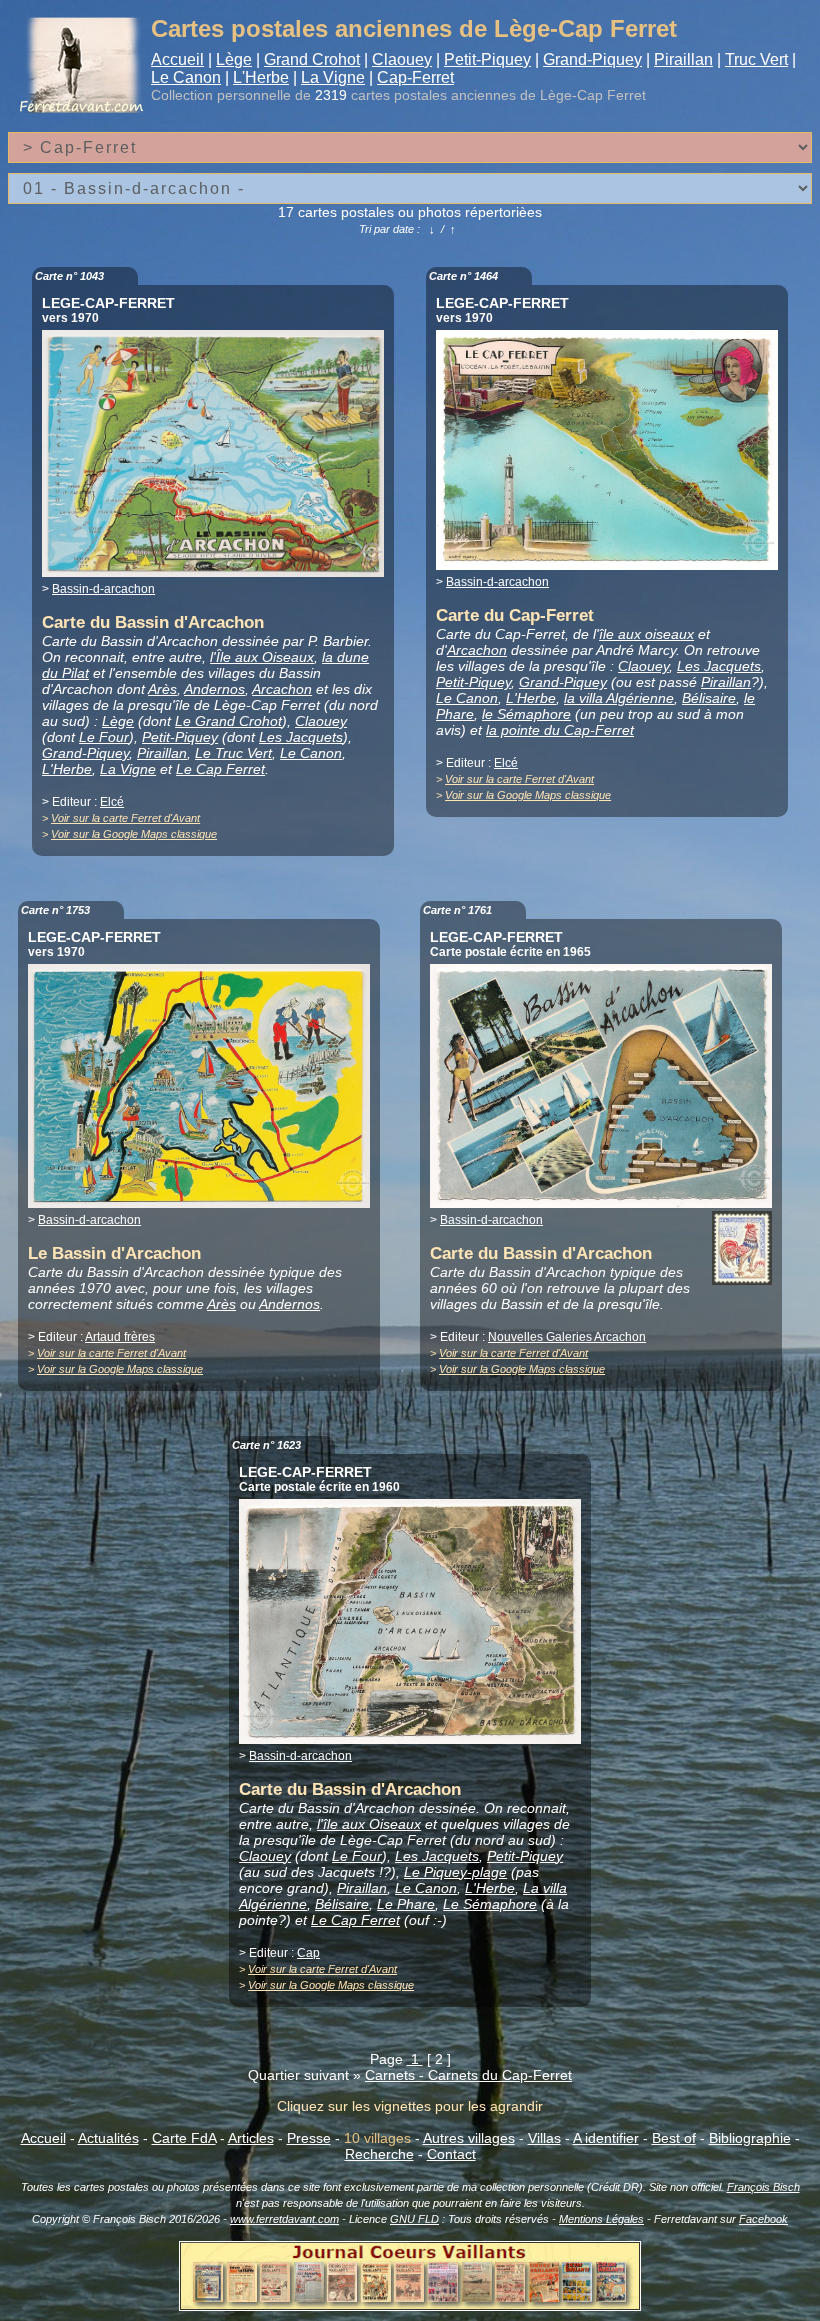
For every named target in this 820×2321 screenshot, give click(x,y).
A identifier (606, 2138)
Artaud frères (120, 1337)
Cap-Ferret (415, 77)
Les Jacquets (301, 737)
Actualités (108, 2138)
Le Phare (406, 1904)
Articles (251, 2138)
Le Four (104, 737)
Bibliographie (750, 2138)
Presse (309, 2138)
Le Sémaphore (490, 1904)
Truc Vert (756, 59)
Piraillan (683, 59)
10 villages (377, 2138)
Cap (308, 1953)
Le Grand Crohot (228, 721)
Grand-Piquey (592, 59)
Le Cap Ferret (220, 769)
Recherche (379, 2154)
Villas (544, 2138)
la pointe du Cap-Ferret (560, 730)
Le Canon (186, 77)
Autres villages (469, 2138)
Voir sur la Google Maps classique (134, 834)
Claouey (402, 59)
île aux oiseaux (646, 634)
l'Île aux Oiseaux (262, 657)
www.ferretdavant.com (284, 2219)
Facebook (763, 2219)
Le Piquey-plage (455, 1872)
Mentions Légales (601, 2219)
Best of (674, 2138)
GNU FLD (414, 2219)
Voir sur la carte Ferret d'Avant (125, 818)
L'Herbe (261, 77)
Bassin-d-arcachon (103, 589)
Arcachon (282, 689)
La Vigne (333, 77)
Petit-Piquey (487, 59)
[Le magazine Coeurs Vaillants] (410, 2305)
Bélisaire (709, 698)
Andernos (214, 689)
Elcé (112, 802)
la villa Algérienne (619, 698)
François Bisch (763, 2187)
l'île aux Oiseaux (369, 1824)
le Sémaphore (526, 714)
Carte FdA (184, 2138)
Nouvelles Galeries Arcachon (567, 1337)
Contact (451, 2154)
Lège (234, 59)
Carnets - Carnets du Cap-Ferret (468, 2075)
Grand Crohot (312, 59)
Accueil (177, 59)
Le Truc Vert (233, 753)
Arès (162, 689)
